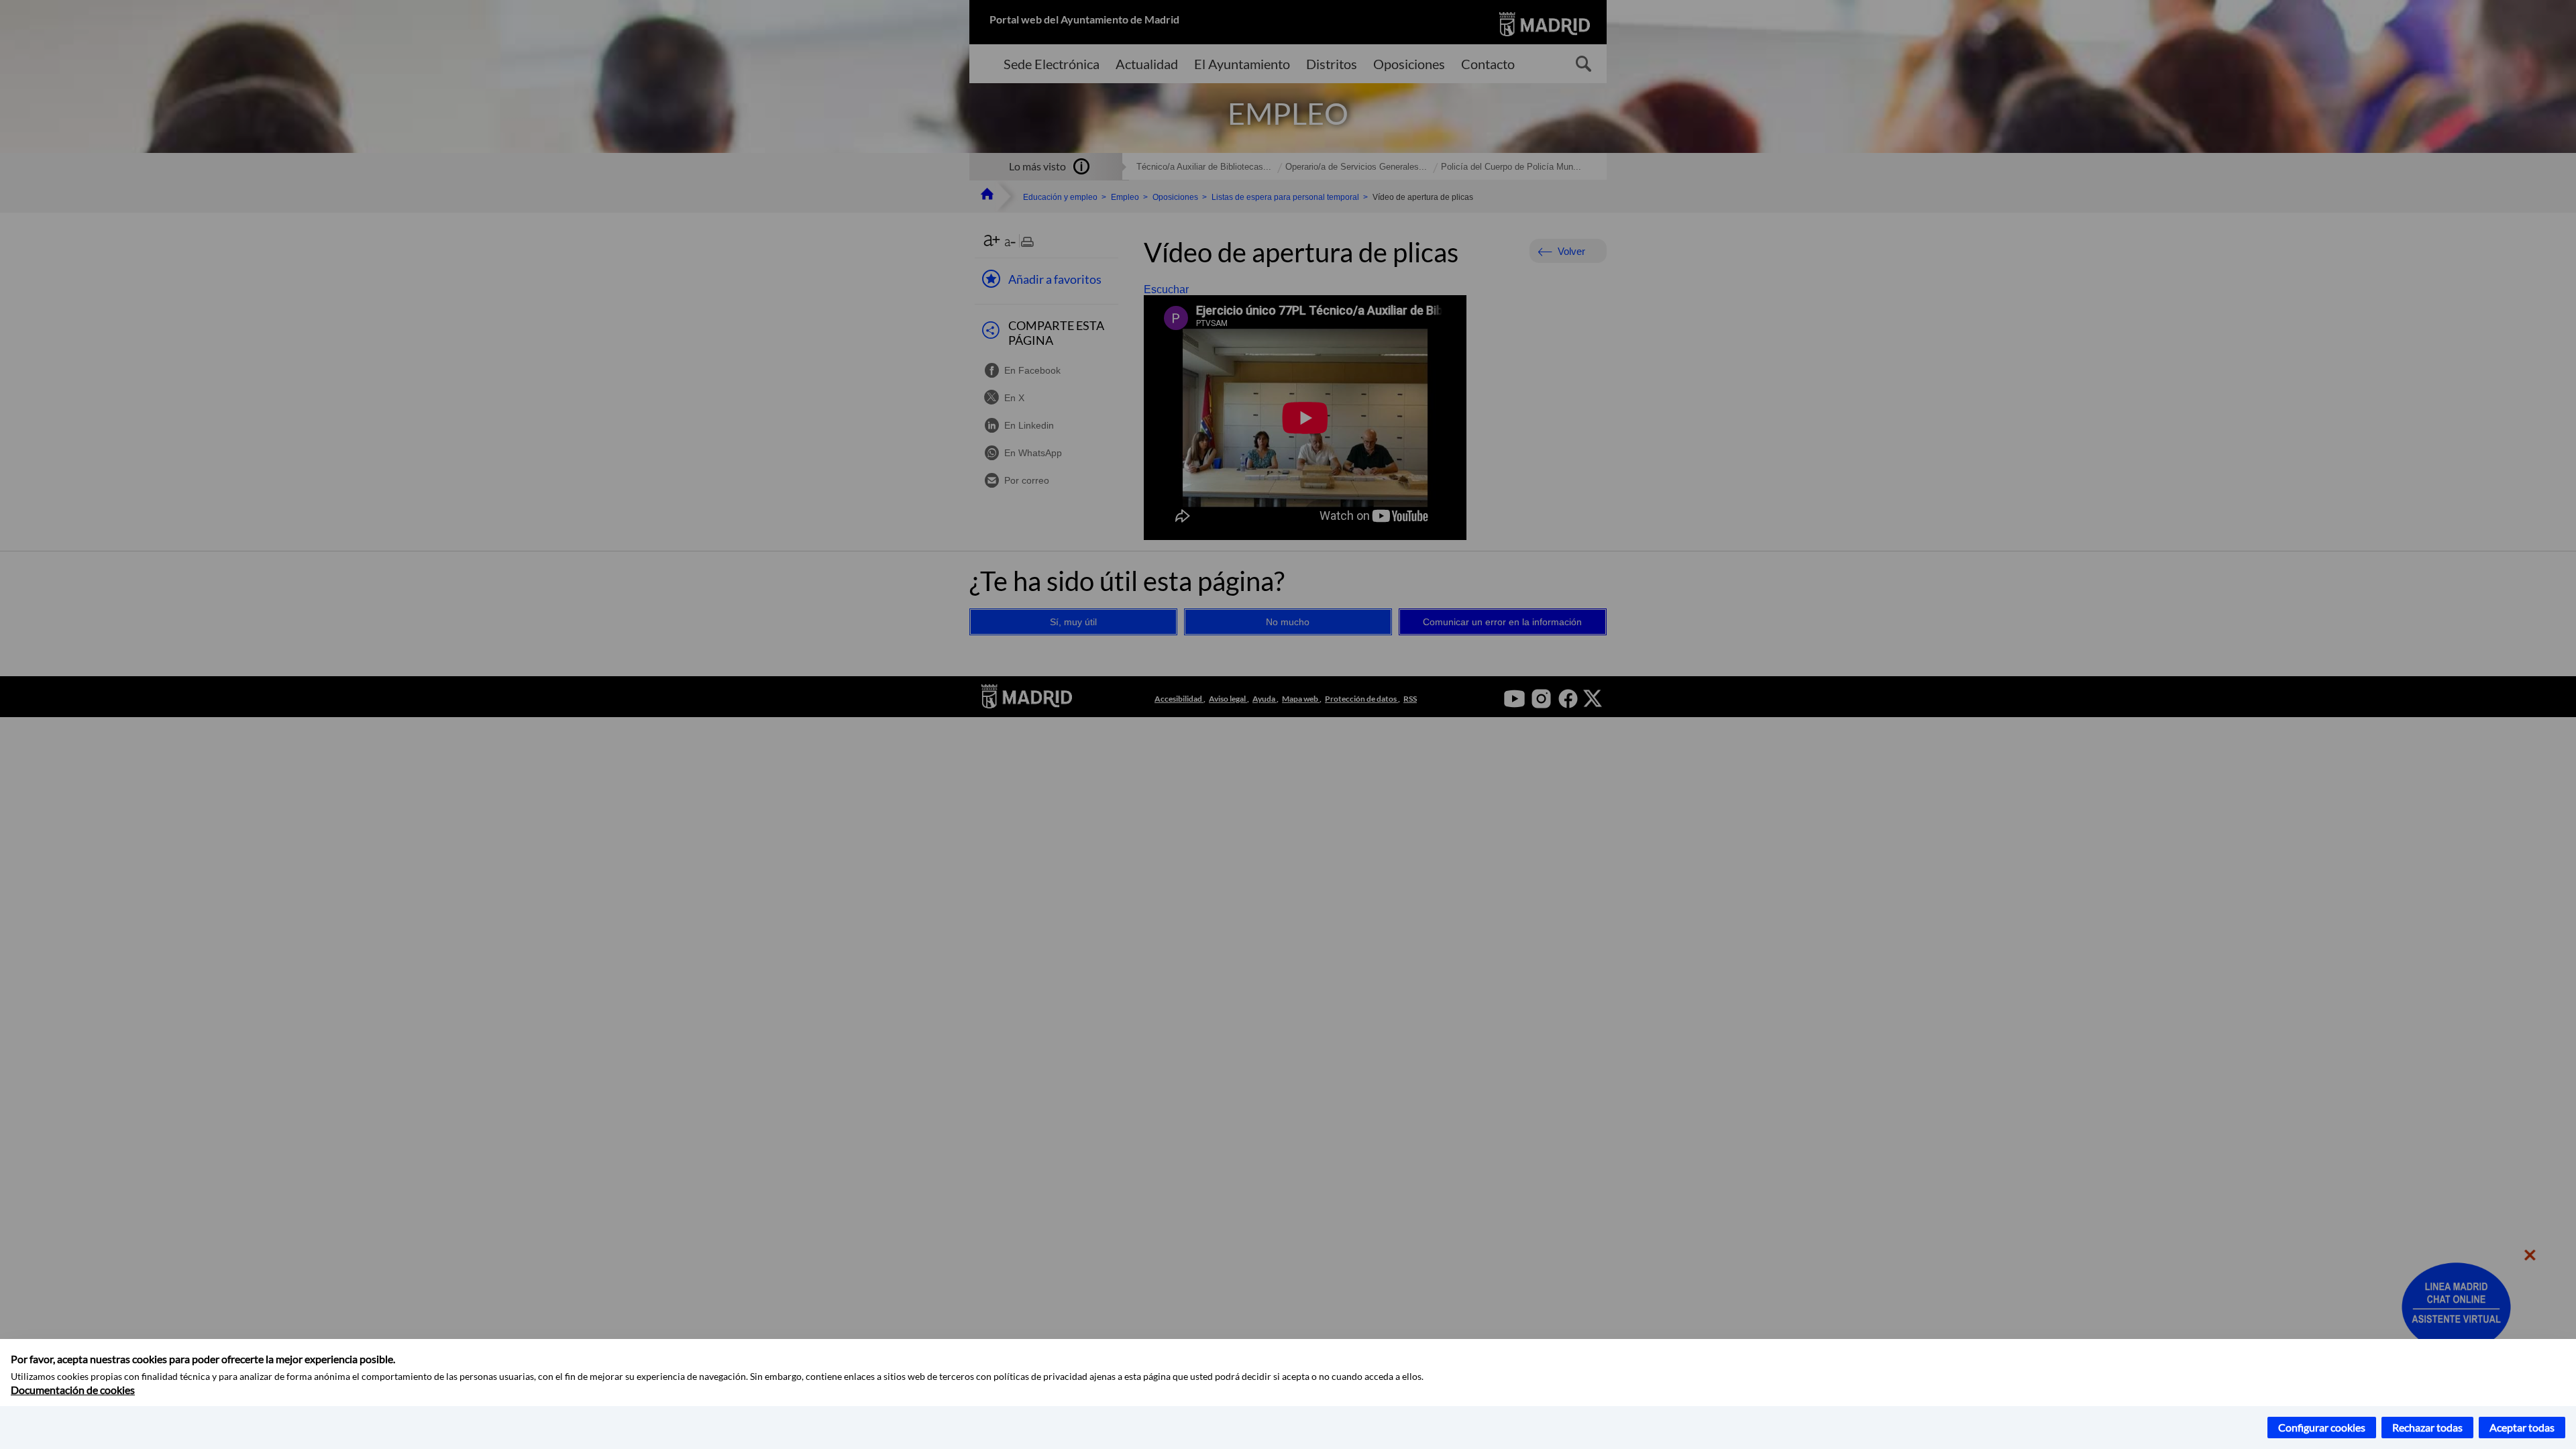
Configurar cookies (2322, 1427)
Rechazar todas (2427, 1427)
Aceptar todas (2522, 1427)
